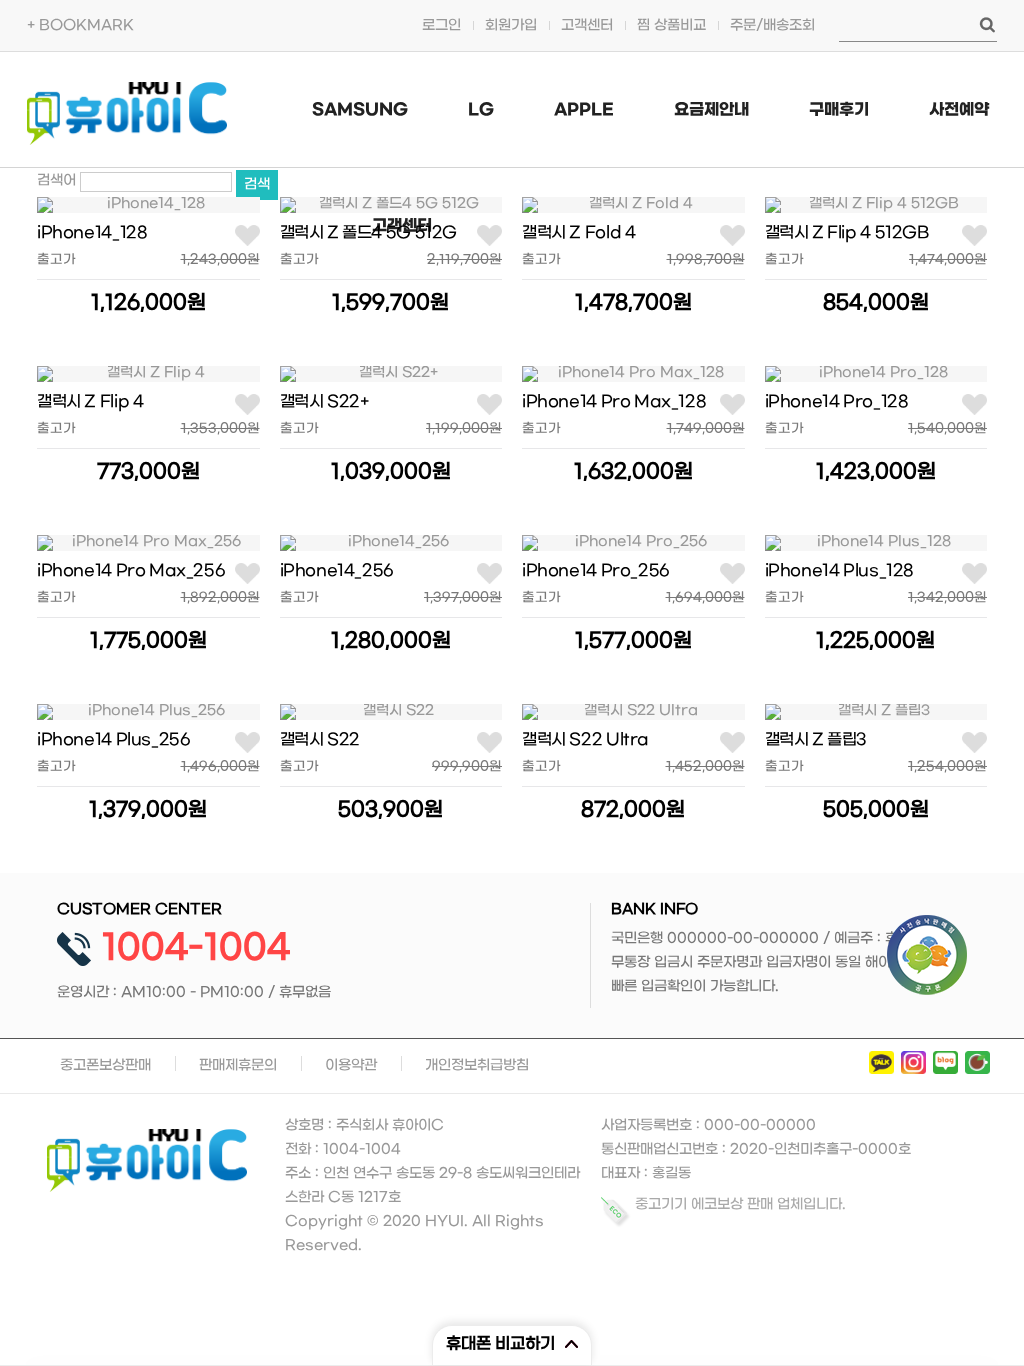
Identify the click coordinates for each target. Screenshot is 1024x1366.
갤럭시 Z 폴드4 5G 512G (368, 232)
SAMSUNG (360, 110)
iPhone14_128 (92, 232)
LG (481, 110)
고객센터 (587, 25)
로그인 (441, 25)
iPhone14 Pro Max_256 (130, 570)
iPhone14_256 (336, 570)
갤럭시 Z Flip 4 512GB (847, 232)
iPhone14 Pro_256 (595, 570)
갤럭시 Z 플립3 (816, 739)
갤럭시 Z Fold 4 (578, 232)
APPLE (584, 110)
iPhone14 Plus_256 (113, 739)
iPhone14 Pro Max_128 (614, 401)
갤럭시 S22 (320, 739)
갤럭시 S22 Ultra (585, 739)
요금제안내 (711, 110)
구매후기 (839, 110)
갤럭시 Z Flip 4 (90, 401)
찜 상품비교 (671, 25)
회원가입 (511, 25)
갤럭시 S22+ (324, 401)
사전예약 (959, 110)
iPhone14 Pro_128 (837, 401)
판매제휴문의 (238, 1065)
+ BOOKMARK (80, 25)
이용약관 (351, 1065)
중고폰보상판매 (105, 1065)
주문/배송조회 (772, 25)
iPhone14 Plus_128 (839, 570)
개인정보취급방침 (477, 1065)
